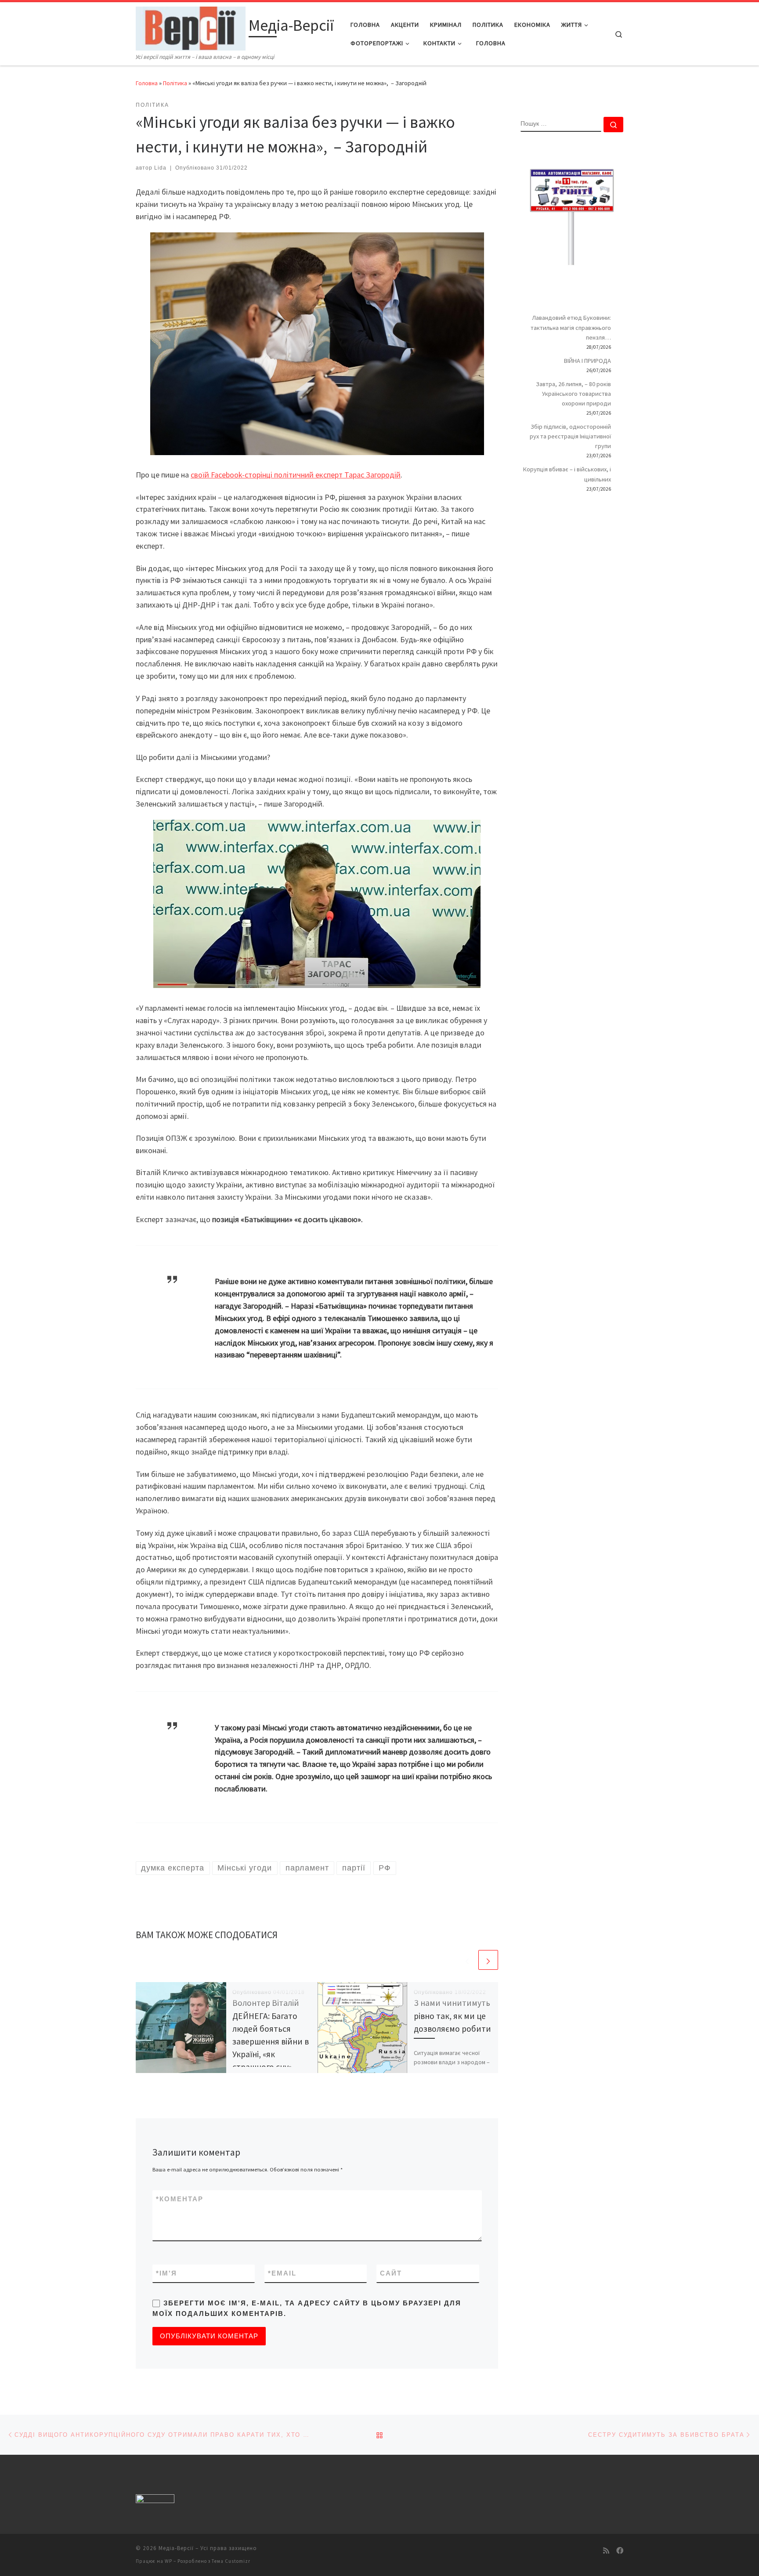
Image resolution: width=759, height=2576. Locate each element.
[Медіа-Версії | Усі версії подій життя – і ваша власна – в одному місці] (191, 27)
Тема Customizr (231, 2561)
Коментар (180, 2199)
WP (168, 2561)
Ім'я (166, 2273)
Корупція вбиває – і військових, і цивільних (567, 474)
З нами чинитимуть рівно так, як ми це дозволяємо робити (452, 2015)
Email (282, 2273)
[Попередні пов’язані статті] (467, 1960)
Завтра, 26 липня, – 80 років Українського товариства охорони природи (573, 394)
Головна (147, 83)
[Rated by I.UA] (155, 2500)
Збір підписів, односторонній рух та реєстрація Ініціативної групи (570, 436)
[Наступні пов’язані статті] (488, 1960)
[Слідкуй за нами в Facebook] (620, 2551)
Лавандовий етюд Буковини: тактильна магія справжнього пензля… (571, 327)
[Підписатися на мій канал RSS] (606, 2551)
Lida (160, 168)
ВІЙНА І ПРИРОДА (587, 361)
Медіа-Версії (176, 2548)
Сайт (391, 2273)
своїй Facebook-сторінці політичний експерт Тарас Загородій (296, 475)
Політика (175, 83)
